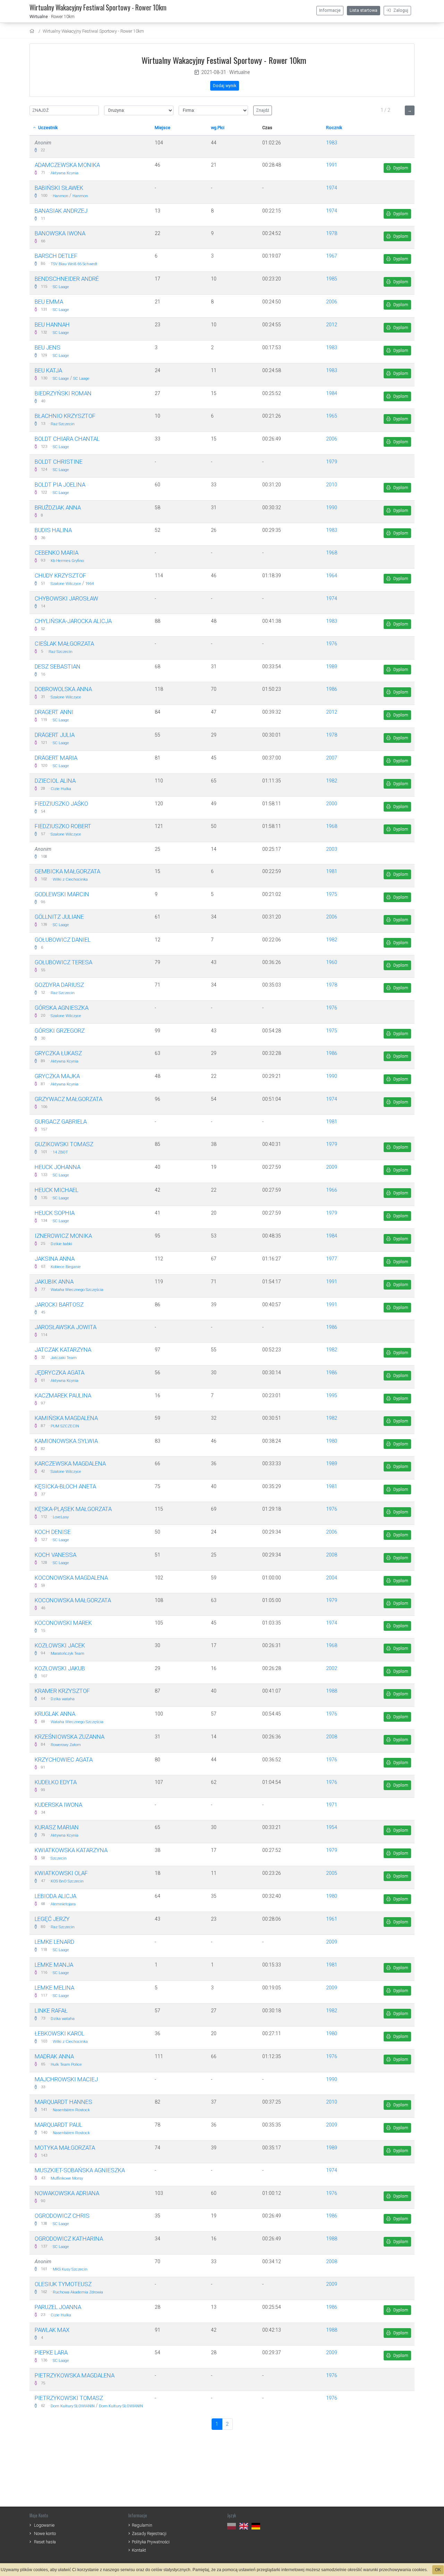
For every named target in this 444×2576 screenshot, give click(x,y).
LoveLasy (61, 1517)
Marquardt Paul (58, 2125)
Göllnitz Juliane (59, 917)
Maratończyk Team (67, 1654)
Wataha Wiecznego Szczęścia (77, 1290)
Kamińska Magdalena (66, 1418)
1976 (332, 644)
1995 (332, 1395)
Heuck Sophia (55, 1213)
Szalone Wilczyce (66, 584)
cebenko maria (57, 553)
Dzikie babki (61, 1244)
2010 (332, 485)
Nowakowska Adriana (67, 2193)
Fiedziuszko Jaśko (61, 804)
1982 (332, 781)
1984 (332, 393)
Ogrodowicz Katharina (69, 2239)
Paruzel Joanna (58, 2307)
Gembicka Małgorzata (67, 871)
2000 (332, 804)
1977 (332, 1259)
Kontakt (139, 2550)
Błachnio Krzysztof (65, 416)
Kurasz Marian (57, 1827)
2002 (332, 1668)
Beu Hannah (52, 325)
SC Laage (61, 287)
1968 (332, 553)
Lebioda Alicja (55, 1896)
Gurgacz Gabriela (61, 1122)
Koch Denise (53, 1532)
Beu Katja (48, 370)
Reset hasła (45, 2542)
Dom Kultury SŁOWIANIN (73, 2406)
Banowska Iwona (60, 233)
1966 (332, 1190)
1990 (332, 507)
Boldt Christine (59, 462)
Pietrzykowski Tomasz (69, 2398)
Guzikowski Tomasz (64, 1144)
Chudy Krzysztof (60, 576)
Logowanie (44, 2525)
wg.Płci (218, 128)
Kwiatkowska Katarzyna (71, 1850)
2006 (332, 302)
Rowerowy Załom (66, 1745)
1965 (332, 416)
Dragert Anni (54, 712)
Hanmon (61, 196)
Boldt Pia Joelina (60, 485)
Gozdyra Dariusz (59, 985)
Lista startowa (364, 10)
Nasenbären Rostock (71, 2110)
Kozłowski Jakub (60, 1668)
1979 (332, 462)
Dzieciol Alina (55, 781)
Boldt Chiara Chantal (67, 439)
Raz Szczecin (63, 424)
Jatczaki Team (64, 1358)
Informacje (330, 10)
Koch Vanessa (55, 1555)
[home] (33, 31)
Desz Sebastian (58, 666)
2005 (332, 1873)
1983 (332, 143)
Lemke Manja (54, 1965)
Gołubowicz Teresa (63, 962)
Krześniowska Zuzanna (70, 1737)
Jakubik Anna (54, 1282)
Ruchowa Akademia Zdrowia (78, 2292)
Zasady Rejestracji (149, 2533)
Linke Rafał (51, 2011)
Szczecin (59, 1858)
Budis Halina (53, 530)
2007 (332, 758)
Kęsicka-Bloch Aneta (65, 1486)
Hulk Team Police (66, 2065)
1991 (332, 165)
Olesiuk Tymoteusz (63, 2284)
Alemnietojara (63, 1904)
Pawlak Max (52, 2330)
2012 (332, 325)
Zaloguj (400, 10)
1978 (332, 233)
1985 (332, 279)
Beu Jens (48, 347)
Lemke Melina (54, 1988)
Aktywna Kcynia (65, 173)
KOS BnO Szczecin (67, 1881)
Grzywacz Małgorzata (69, 1099)
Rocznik (334, 128)
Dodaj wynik (225, 86)
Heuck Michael (57, 1190)
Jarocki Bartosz (59, 1304)
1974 (332, 188)
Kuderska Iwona (58, 1805)
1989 (332, 666)
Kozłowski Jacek (60, 1645)
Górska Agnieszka (62, 1008)
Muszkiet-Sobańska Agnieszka (80, 2170)
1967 (332, 256)
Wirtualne (39, 16)
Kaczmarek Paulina (63, 1395)
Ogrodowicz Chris (62, 2216)
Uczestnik (47, 128)
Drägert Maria (56, 758)
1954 (332, 1827)
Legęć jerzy (52, 1919)
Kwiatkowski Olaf (61, 1873)
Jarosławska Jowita (66, 1327)
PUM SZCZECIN (65, 1426)
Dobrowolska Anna (63, 689)
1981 (332, 871)
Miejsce (163, 128)
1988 (332, 1691)
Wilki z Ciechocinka (70, 879)
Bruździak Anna (58, 507)
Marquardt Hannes (63, 2102)
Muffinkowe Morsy (67, 2178)
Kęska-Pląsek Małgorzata (73, 1509)
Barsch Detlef (56, 256)
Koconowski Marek (63, 1623)
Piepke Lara (51, 2352)
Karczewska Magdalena (70, 1463)
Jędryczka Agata (59, 1373)
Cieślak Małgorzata (64, 644)
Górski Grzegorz (60, 1031)
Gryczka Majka (57, 1076)
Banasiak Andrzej (61, 211)
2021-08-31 (214, 72)
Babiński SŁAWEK (59, 188)
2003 (332, 849)
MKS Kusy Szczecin (70, 2269)
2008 (332, 1555)
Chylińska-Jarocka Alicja (73, 621)
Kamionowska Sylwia (66, 1441)
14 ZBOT (60, 1152)
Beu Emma (49, 302)
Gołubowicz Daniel (63, 940)
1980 (332, 1441)
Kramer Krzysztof (62, 1691)
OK (438, 2570)
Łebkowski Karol (59, 2033)
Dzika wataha (63, 1699)
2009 (332, 1167)
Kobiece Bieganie (66, 1267)
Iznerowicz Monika (63, 1236)
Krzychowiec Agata (64, 1760)
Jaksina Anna (55, 1259)
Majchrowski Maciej (66, 2079)
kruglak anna (55, 1714)
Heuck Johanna (58, 1167)
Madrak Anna (54, 2056)
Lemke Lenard (54, 1942)
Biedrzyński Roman (63, 393)
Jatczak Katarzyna (63, 1350)
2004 (332, 1578)
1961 (332, 1919)
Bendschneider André (67, 279)
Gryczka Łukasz (58, 1053)
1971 (332, 1805)
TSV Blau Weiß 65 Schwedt (74, 264)
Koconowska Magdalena (71, 1578)
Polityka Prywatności (151, 2542)
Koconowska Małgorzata (73, 1600)
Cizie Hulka (61, 789)
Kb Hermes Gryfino (67, 561)
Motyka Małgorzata (65, 2148)
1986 (332, 689)
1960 (332, 962)
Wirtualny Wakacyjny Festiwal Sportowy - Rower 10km (93, 31)
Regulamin (142, 2525)
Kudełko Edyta (56, 1782)
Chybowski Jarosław (66, 598)
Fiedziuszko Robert (63, 826)
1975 (332, 894)
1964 (89, 584)
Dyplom (400, 168)
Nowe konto (45, 2533)
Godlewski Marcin (62, 894)
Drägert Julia (55, 735)
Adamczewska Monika (67, 165)
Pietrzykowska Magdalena (75, 2375)
